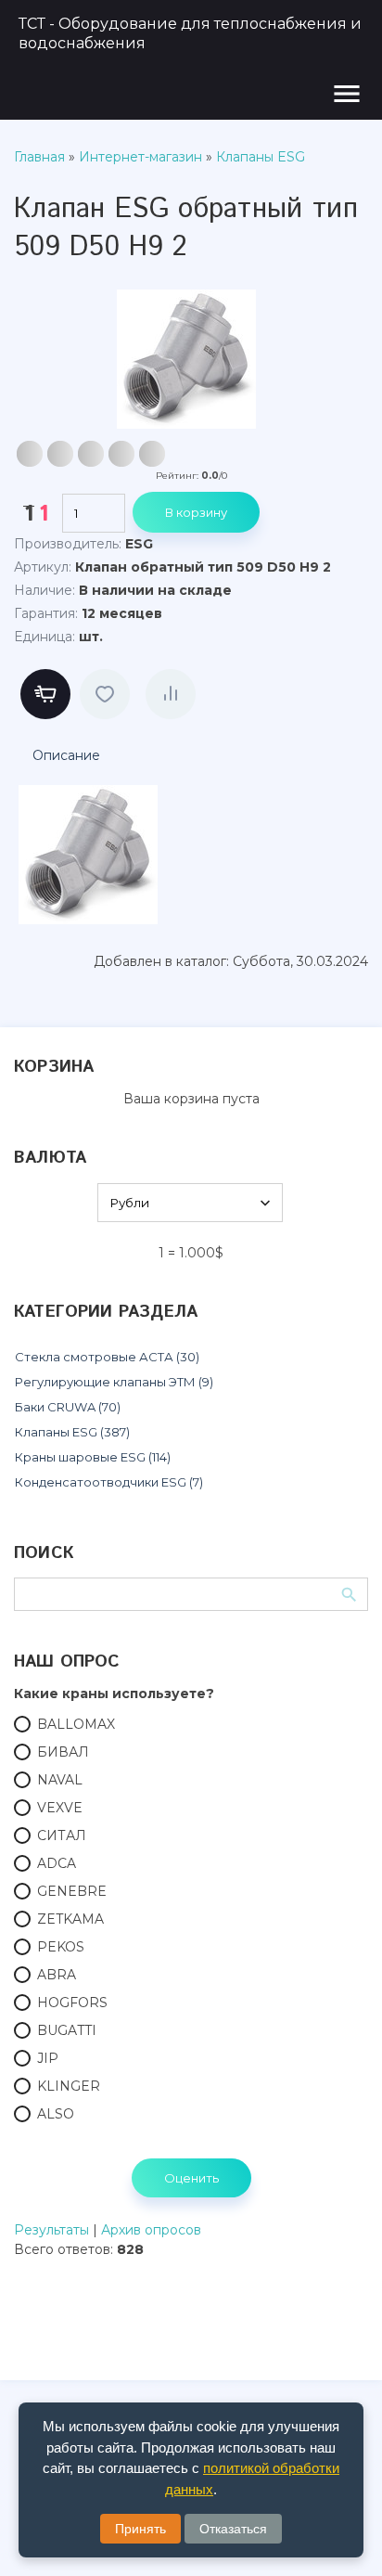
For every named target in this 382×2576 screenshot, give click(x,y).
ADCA (57, 1863)
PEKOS (61, 1947)
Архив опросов (151, 2230)
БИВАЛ (63, 1752)
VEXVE (60, 1808)
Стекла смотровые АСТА (107, 1357)
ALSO (56, 2114)
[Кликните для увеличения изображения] (186, 359)
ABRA (57, 1975)
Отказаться (233, 2529)
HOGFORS (72, 2003)
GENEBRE (72, 1891)
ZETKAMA (70, 1919)
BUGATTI (67, 2030)
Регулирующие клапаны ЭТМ (114, 1382)
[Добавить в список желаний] (105, 694)
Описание (66, 755)
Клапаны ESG (72, 1432)
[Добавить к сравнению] (171, 694)
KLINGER (69, 2086)
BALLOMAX (76, 1724)
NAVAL (60, 1780)
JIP (48, 2058)
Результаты (51, 2230)
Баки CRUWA (68, 1407)
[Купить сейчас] (45, 694)
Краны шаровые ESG (93, 1457)
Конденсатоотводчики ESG (109, 1482)
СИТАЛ (62, 1835)
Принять (140, 2529)
